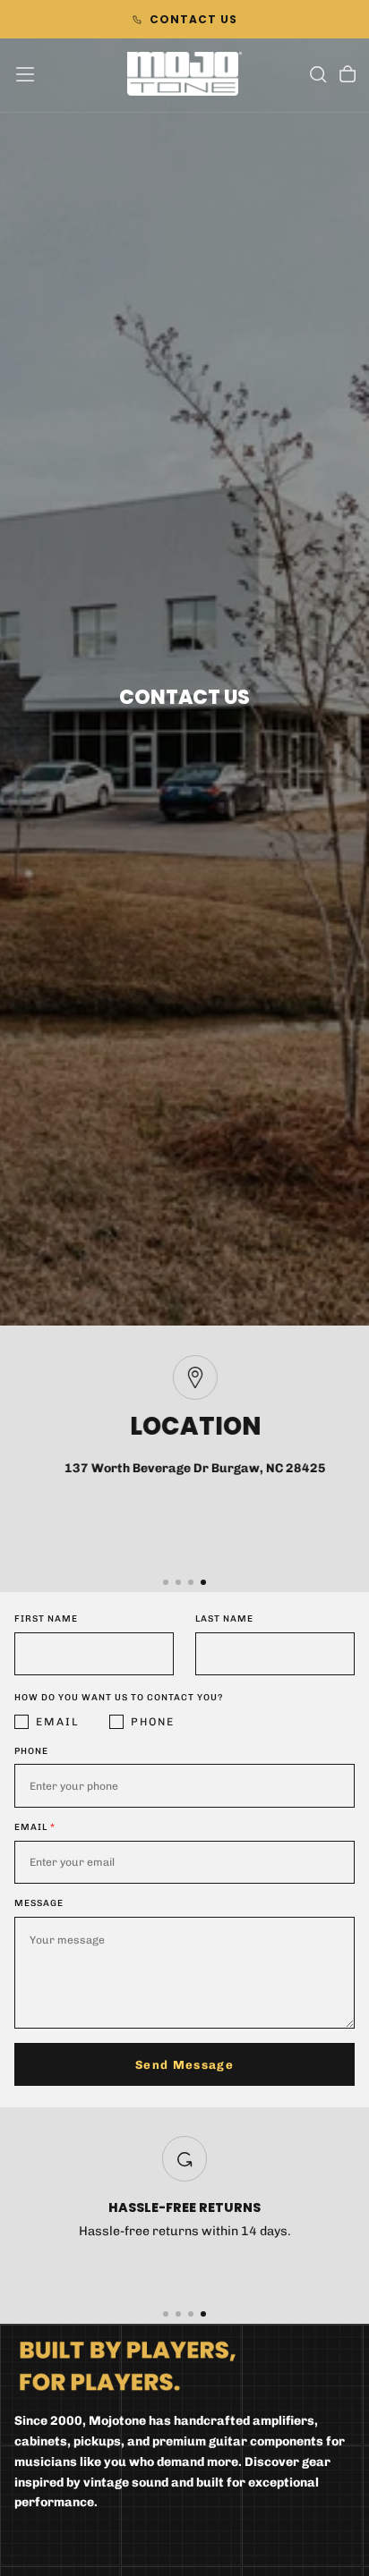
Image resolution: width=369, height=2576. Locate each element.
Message (39, 1903)
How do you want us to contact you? (119, 1698)
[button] (25, 74)
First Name (46, 1619)
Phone (153, 1722)
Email (58, 1722)
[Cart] (348, 76)
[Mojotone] (128, 2365)
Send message (184, 2065)
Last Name (224, 1619)
